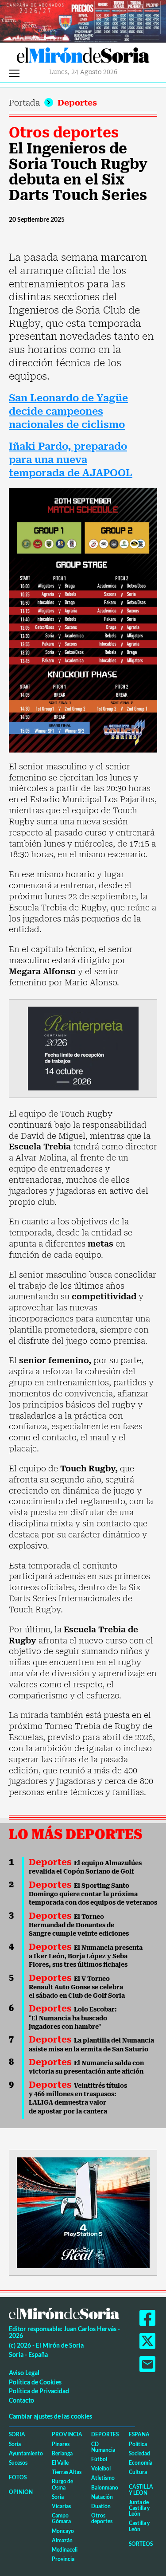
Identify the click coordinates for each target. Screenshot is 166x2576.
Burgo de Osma (62, 2484)
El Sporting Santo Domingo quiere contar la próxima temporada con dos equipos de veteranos (93, 1894)
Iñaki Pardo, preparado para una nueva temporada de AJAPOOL (71, 459)
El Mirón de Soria (83, 58)
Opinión (21, 2492)
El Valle (60, 2463)
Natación (102, 2497)
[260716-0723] (83, 2212)
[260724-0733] (83, 20)
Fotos (18, 2477)
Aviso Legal (24, 2373)
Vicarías (61, 2506)
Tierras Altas (67, 2472)
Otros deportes (64, 133)
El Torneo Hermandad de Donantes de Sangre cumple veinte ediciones (79, 1925)
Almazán (62, 2540)
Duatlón (101, 2506)
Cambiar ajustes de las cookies (50, 2416)
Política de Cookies (35, 2382)
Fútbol (99, 2459)
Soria (17, 2434)
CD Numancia (103, 2447)
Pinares (61, 2444)
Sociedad (139, 2453)
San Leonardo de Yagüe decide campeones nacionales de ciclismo (68, 411)
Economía (141, 2463)
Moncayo (63, 2531)
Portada (24, 103)
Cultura (138, 2472)
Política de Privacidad (39, 2391)
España (139, 2434)
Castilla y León (141, 2490)
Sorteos (141, 2544)
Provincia (67, 2434)
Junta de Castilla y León (139, 2508)
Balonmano (105, 2488)
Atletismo (103, 2478)
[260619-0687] (83, 1048)
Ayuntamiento (26, 2453)
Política (138, 2444)
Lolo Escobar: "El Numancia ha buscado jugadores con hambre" (73, 2018)
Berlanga (62, 2453)
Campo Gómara (61, 2518)
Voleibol (101, 2468)
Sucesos (18, 2463)
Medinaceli (65, 2550)
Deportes (77, 103)
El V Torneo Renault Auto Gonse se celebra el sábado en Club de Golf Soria (77, 1987)
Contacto (21, 2400)
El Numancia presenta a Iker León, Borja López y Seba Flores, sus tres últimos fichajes (86, 1956)
